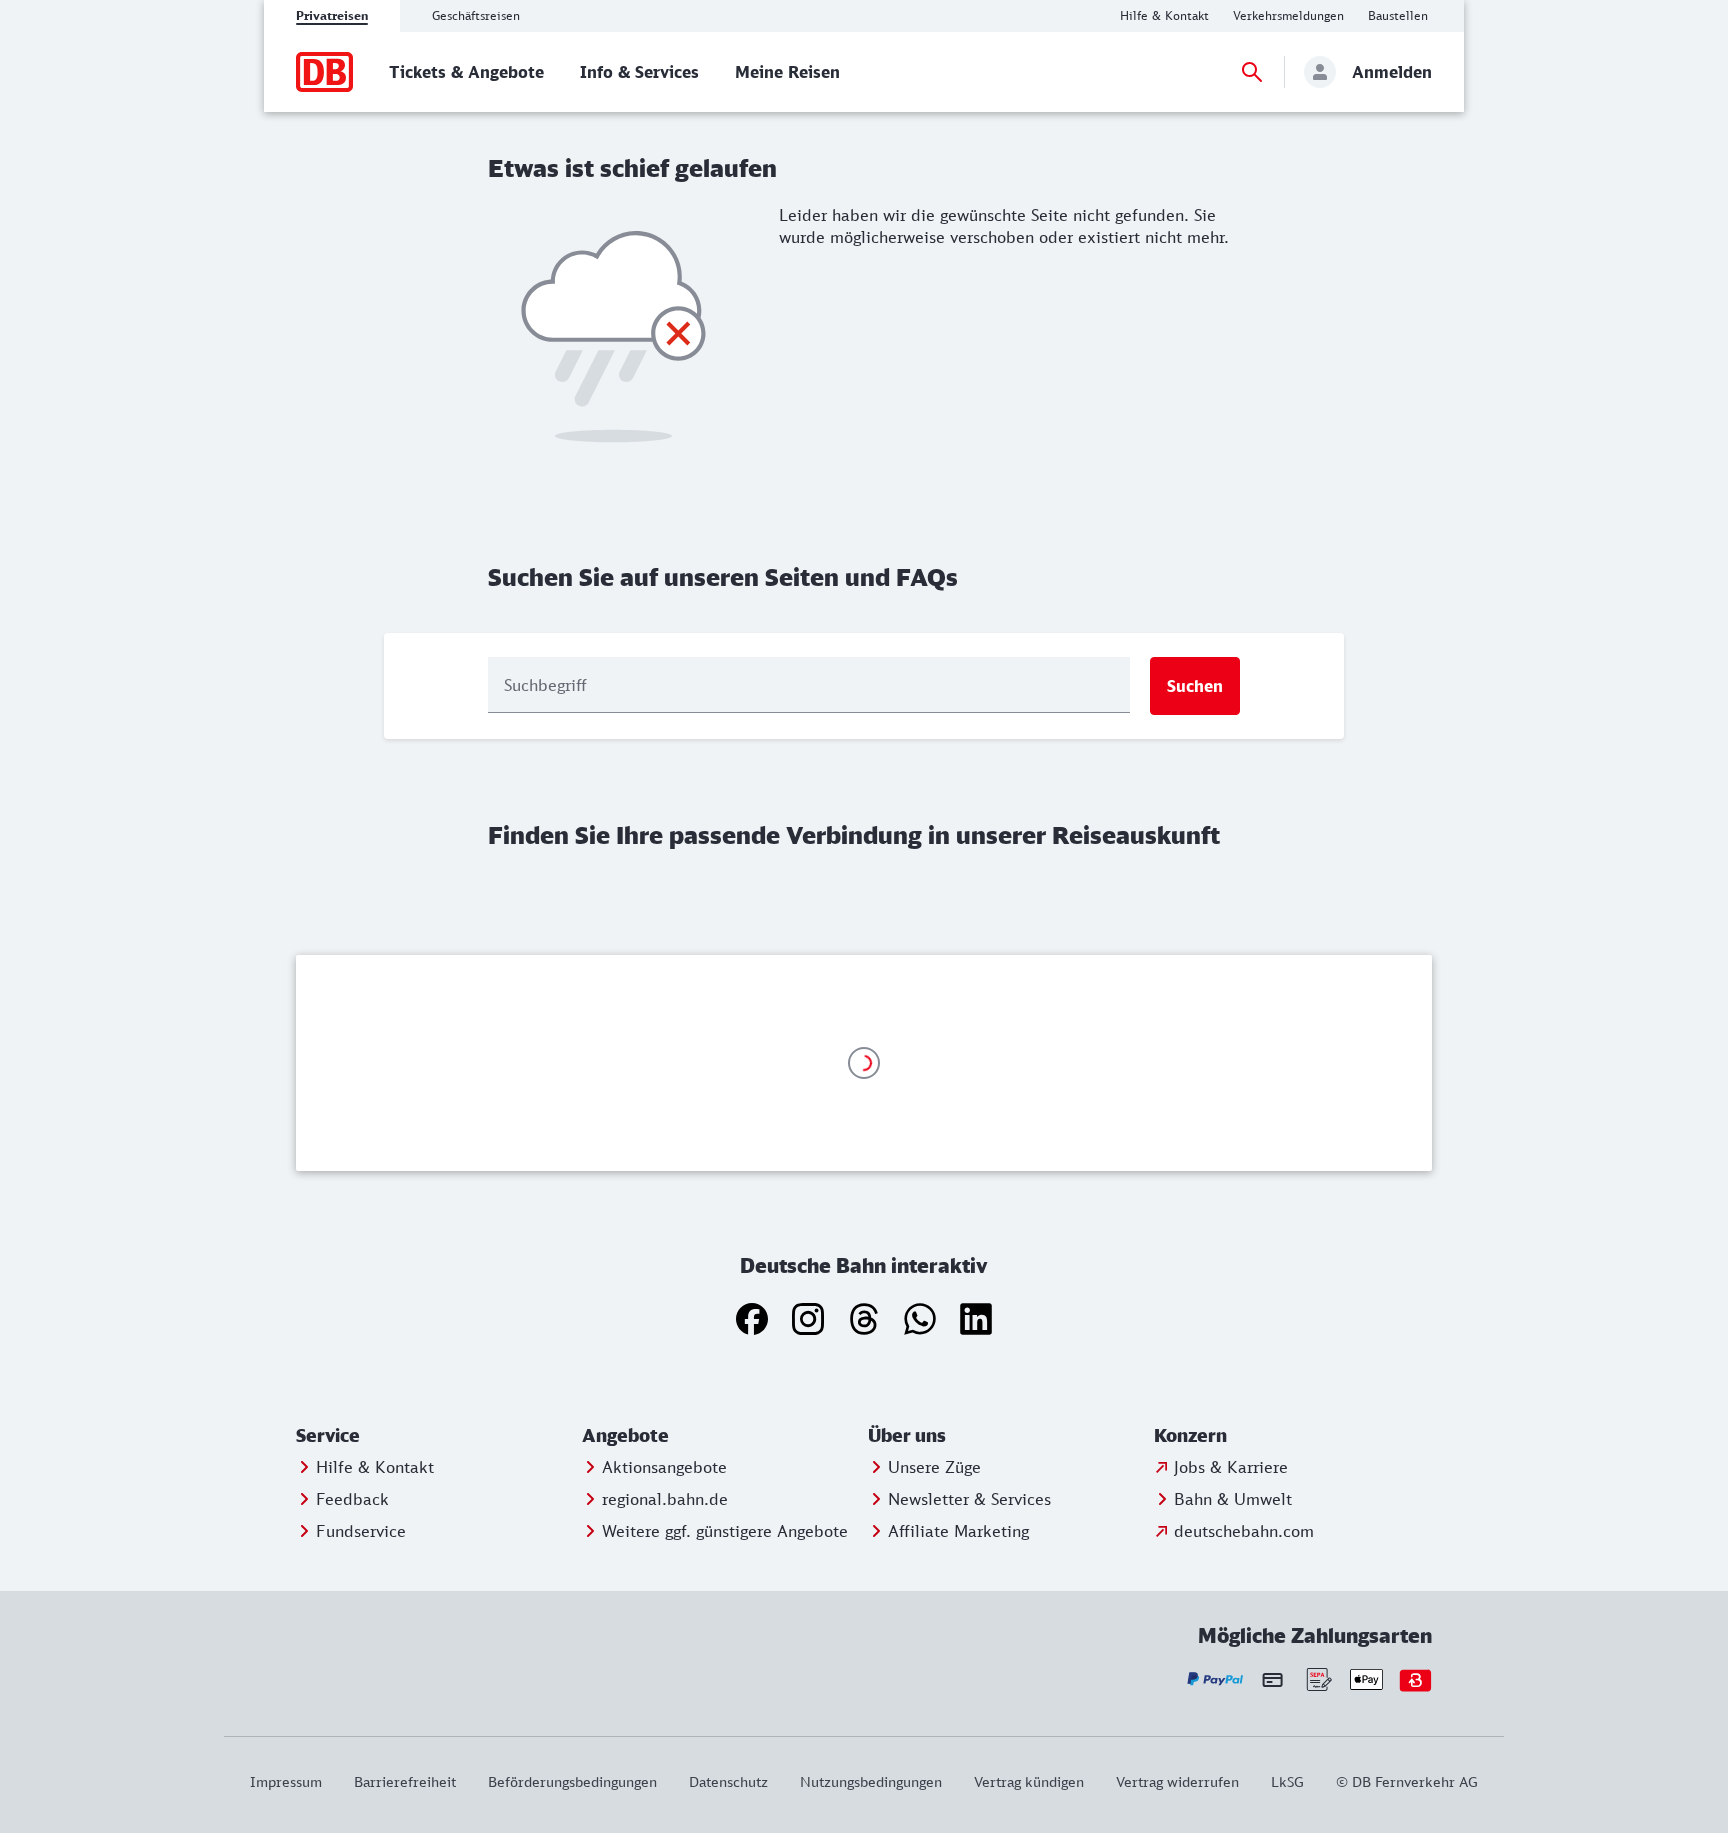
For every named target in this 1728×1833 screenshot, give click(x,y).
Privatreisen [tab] (332, 15)
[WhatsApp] (920, 1319)
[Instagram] (808, 1319)
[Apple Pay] (1366, 1679)
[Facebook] (752, 1319)
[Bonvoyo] (1415, 1679)
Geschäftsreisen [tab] (476, 15)
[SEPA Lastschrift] (1317, 1679)
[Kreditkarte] (1272, 1679)
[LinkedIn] (976, 1319)
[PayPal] (1215, 1679)
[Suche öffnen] (1252, 72)
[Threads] (864, 1319)
